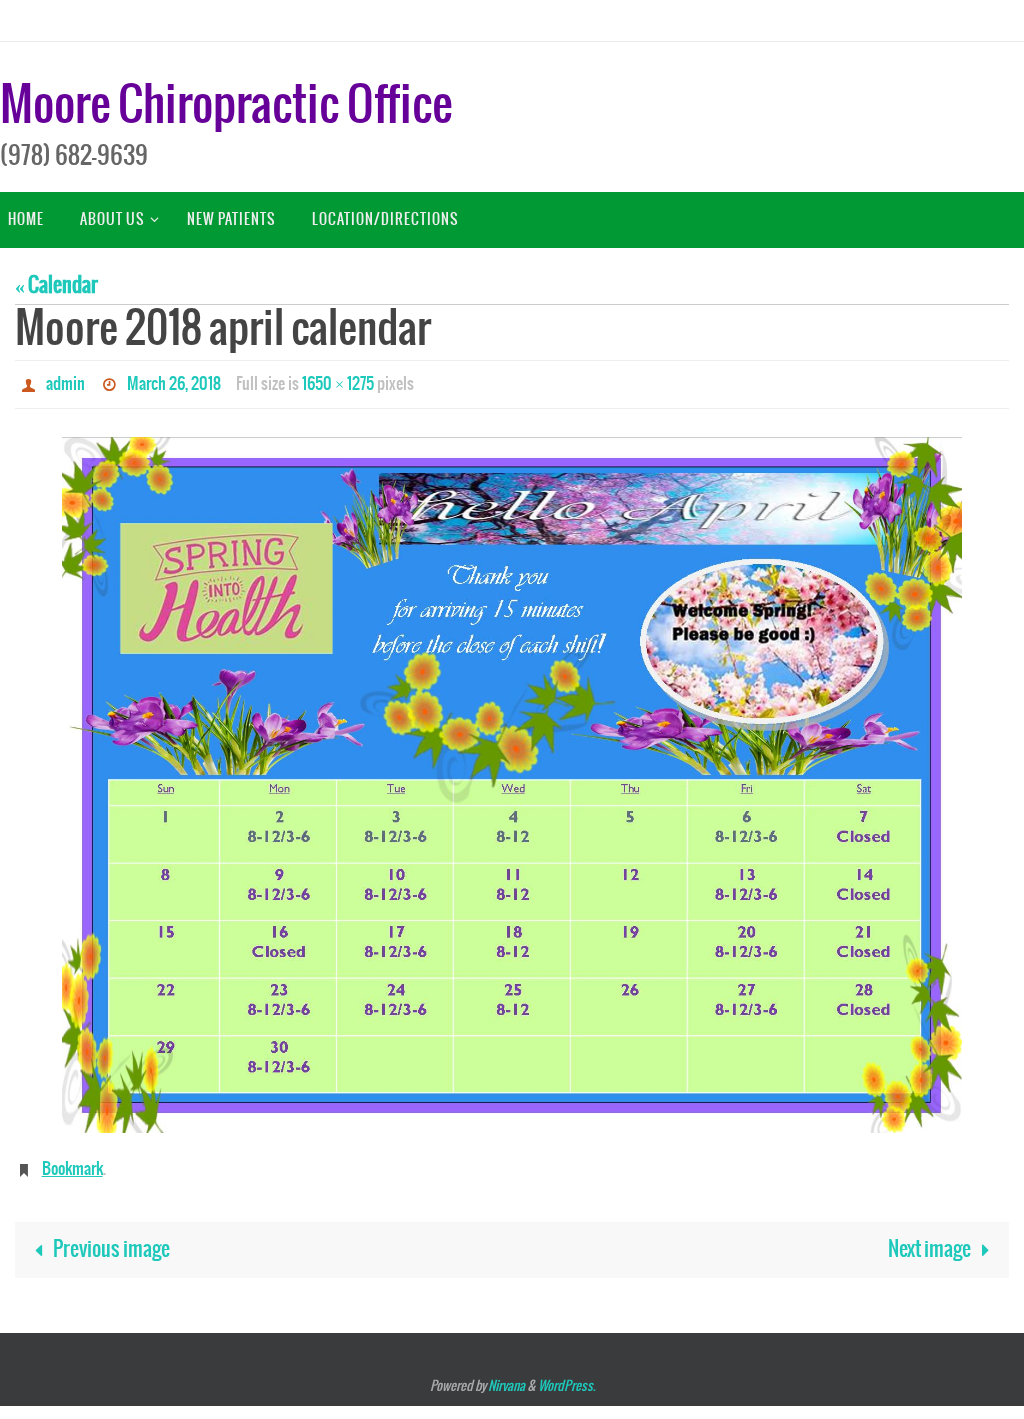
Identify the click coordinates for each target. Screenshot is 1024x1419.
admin (65, 382)
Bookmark (72, 1161)
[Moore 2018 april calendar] (512, 779)
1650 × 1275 (338, 382)
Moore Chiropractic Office (226, 106)
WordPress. (566, 1376)
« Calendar (56, 285)
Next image (929, 1239)
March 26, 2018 (174, 382)
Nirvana (506, 1376)
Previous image (111, 1239)
